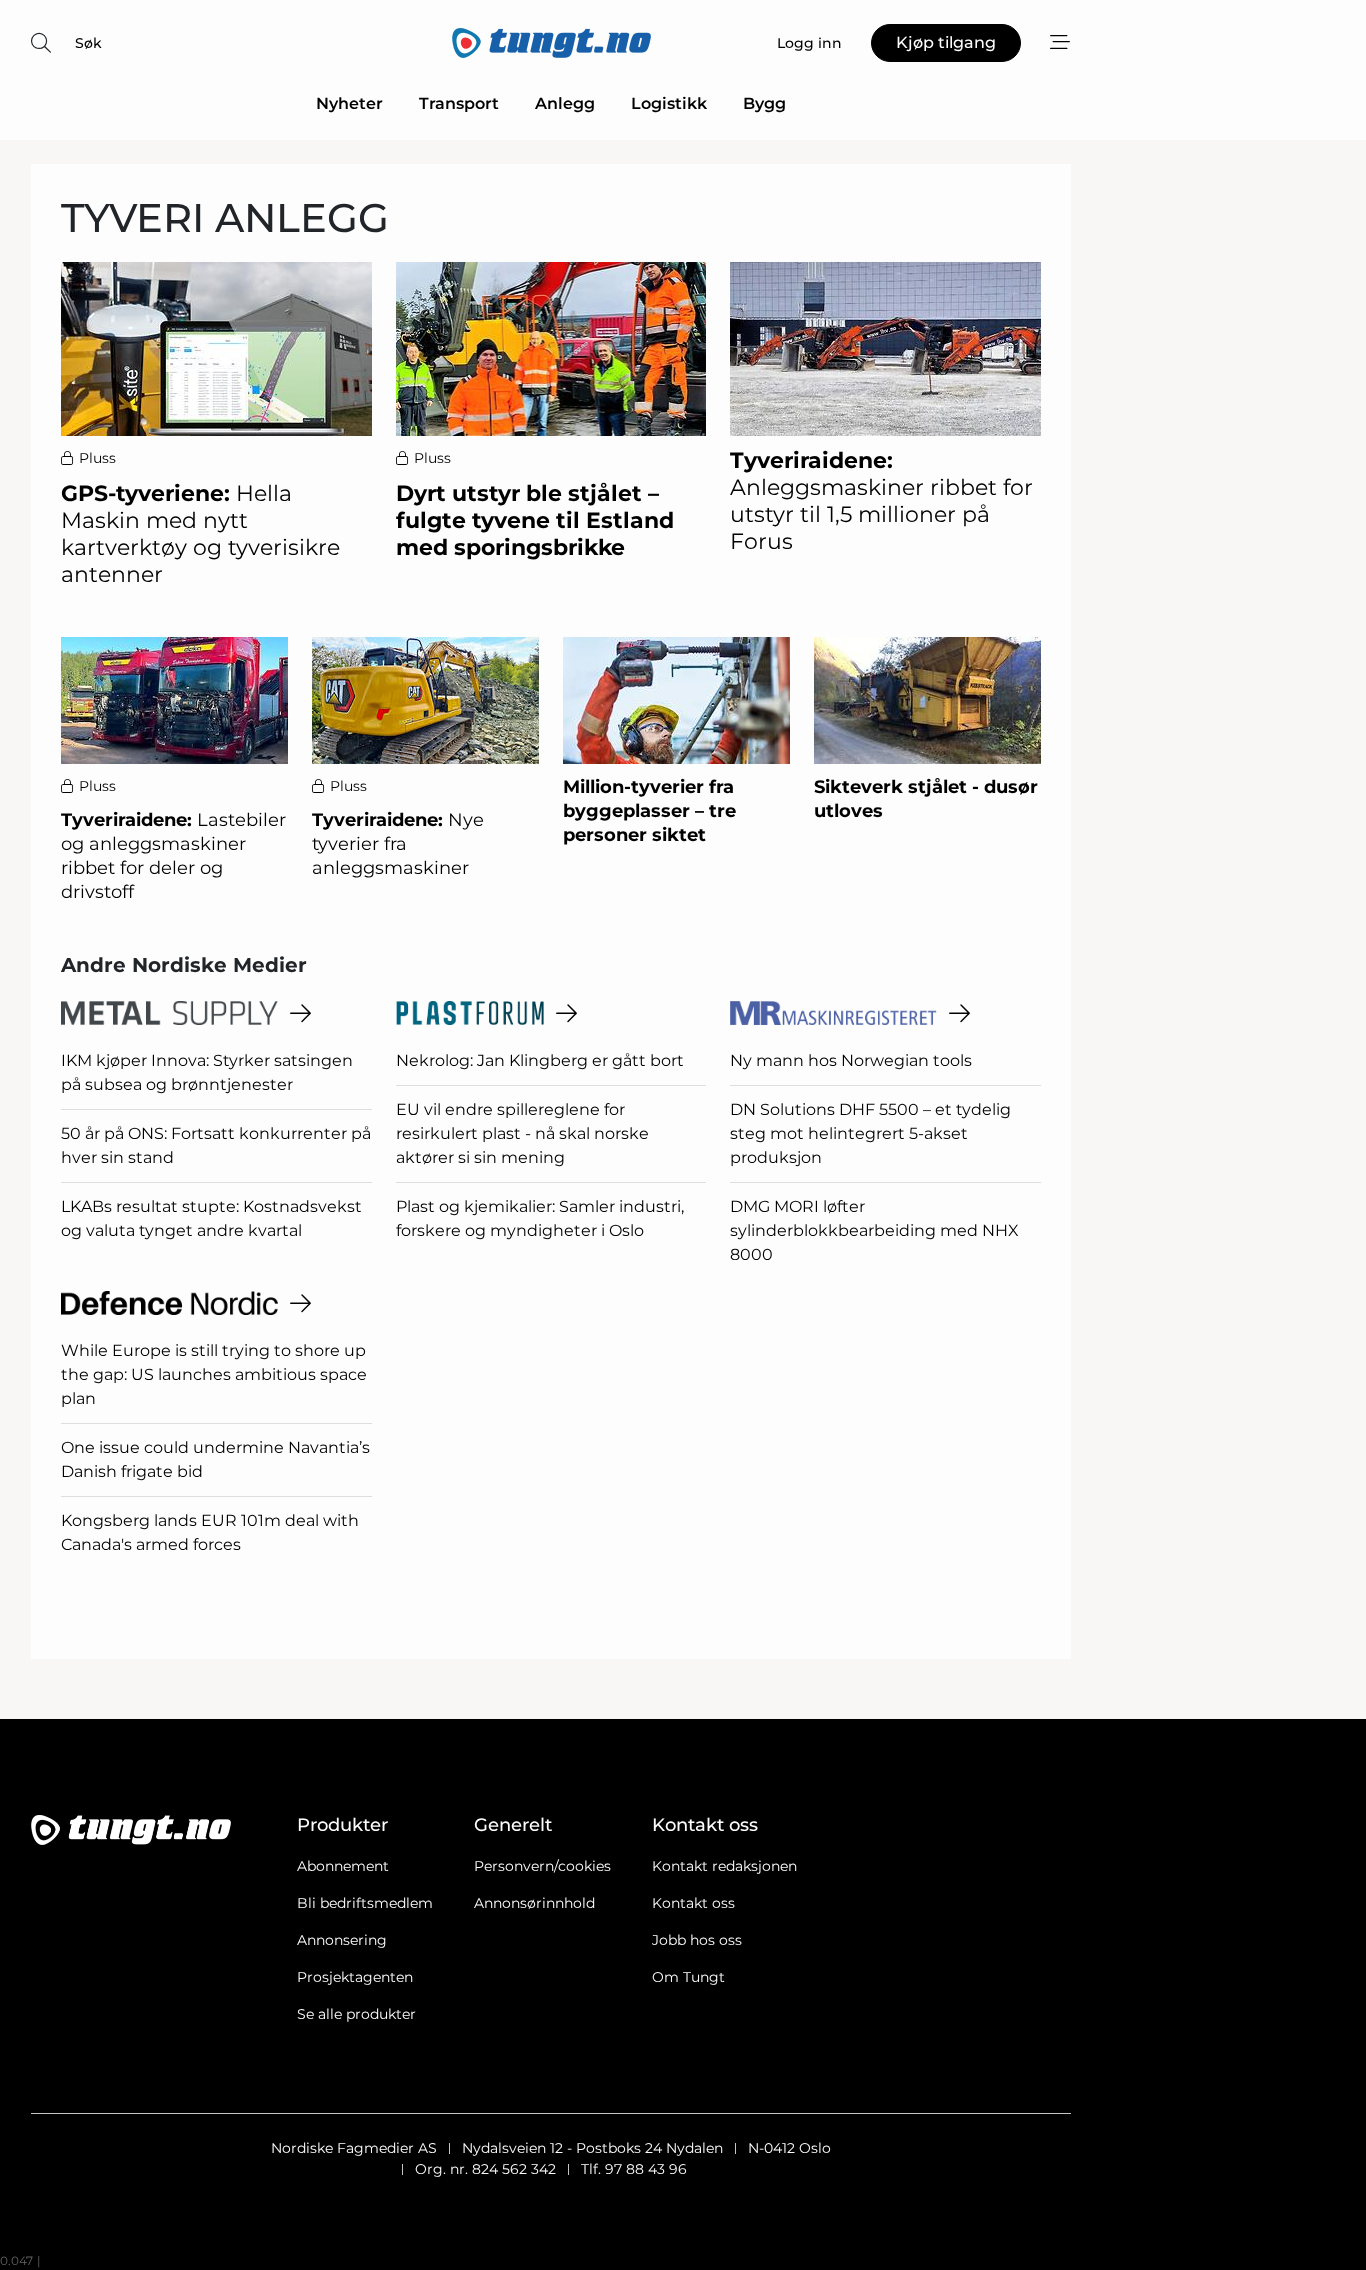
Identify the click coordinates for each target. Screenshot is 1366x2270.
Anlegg (565, 103)
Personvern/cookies (542, 1866)
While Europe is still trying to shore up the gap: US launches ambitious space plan (214, 1374)
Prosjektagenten (355, 1977)
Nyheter (349, 103)
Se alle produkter (356, 2014)
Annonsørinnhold (534, 1903)
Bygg (764, 103)
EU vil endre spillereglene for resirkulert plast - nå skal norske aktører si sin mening (522, 1133)
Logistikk (669, 103)
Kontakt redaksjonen (724, 1866)
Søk (88, 43)
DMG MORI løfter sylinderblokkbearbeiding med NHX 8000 (874, 1230)
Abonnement (343, 1866)
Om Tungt (688, 1977)
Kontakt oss (693, 1903)
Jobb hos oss (697, 1940)
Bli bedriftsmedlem (365, 1903)
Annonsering (342, 1940)
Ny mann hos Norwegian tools (851, 1060)
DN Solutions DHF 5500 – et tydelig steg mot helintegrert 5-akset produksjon (870, 1133)
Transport (459, 103)
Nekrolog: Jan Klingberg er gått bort (540, 1060)
